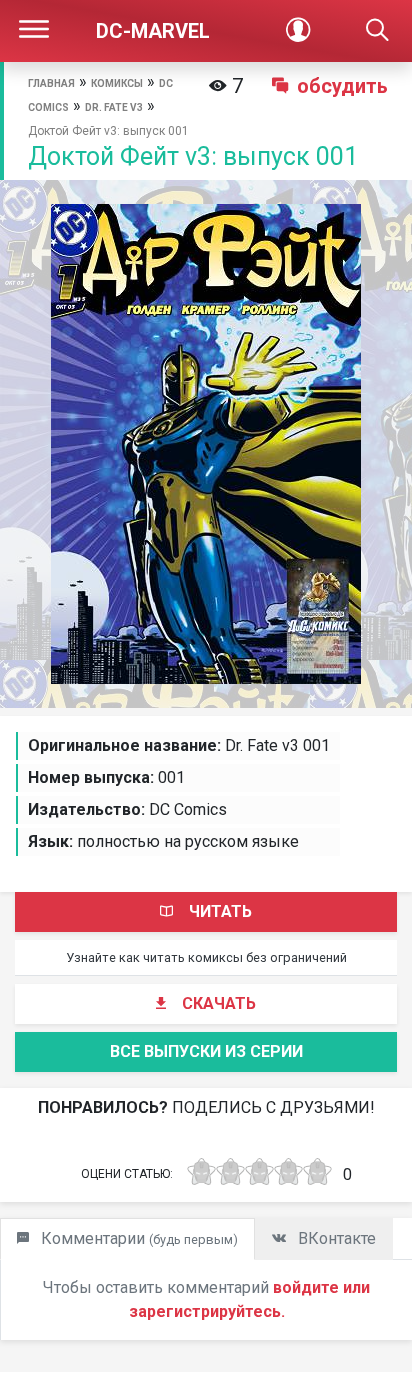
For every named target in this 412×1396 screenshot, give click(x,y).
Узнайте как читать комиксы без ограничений (206, 957)
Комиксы (117, 83)
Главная (51, 83)
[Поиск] (377, 31)
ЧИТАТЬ (220, 911)
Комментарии (137, 1238)
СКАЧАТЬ (219, 1003)
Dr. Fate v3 (114, 107)
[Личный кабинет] (297, 31)
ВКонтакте (335, 1238)
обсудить (342, 86)
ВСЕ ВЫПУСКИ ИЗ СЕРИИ (206, 1051)
